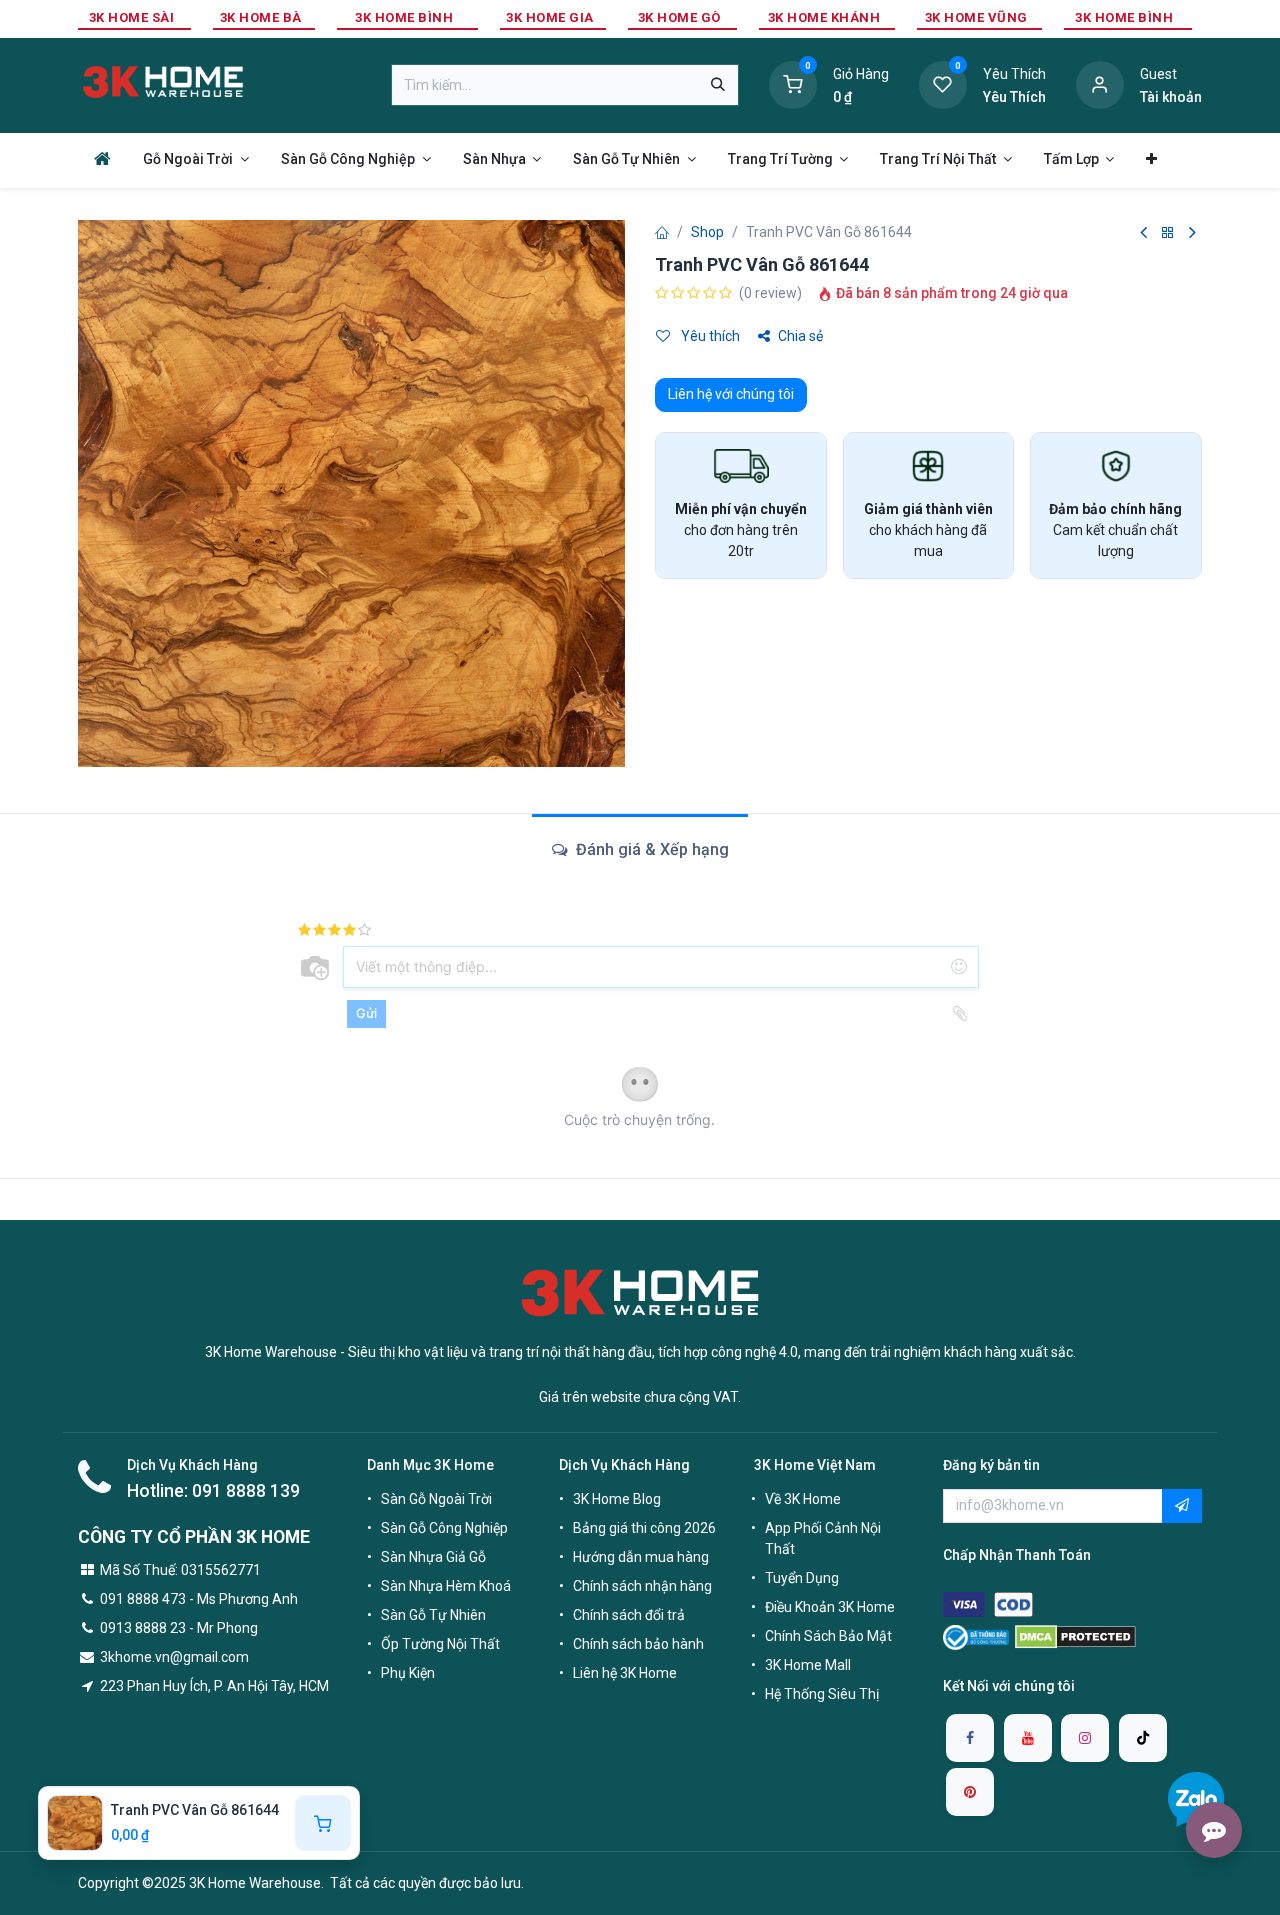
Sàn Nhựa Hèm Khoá (446, 1586)
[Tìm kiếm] (718, 85)
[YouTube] (1028, 1738)
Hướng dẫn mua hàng (641, 1557)
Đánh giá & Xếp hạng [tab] (650, 849)
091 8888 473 (143, 1599)
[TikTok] (1143, 1738)
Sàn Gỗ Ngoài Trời (436, 1499)
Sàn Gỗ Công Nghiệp (444, 1528)
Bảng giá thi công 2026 (644, 1528)
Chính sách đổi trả (629, 1615)
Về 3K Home (803, 1499)
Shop (707, 232)
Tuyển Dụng (802, 1578)
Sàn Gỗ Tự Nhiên (433, 1615)
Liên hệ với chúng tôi (731, 394)
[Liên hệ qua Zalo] (1196, 1799)
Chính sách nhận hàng (642, 1586)
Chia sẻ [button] (800, 336)
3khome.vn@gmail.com (174, 1657)
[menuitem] (102, 158)
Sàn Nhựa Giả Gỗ (433, 1557)
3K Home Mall (808, 1665)
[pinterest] (970, 1792)
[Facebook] (970, 1738)
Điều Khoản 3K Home (830, 1607)
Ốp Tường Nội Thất (440, 1644)
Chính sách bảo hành (638, 1644)
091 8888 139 (246, 1491)
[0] (793, 84)
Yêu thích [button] (709, 336)
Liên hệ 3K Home (625, 1673)
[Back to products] (1168, 233)
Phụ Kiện (408, 1673)
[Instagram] (1085, 1738)
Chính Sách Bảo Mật (828, 1636)
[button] (1182, 1506)
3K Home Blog (617, 1499)
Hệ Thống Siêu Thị (822, 1694)
